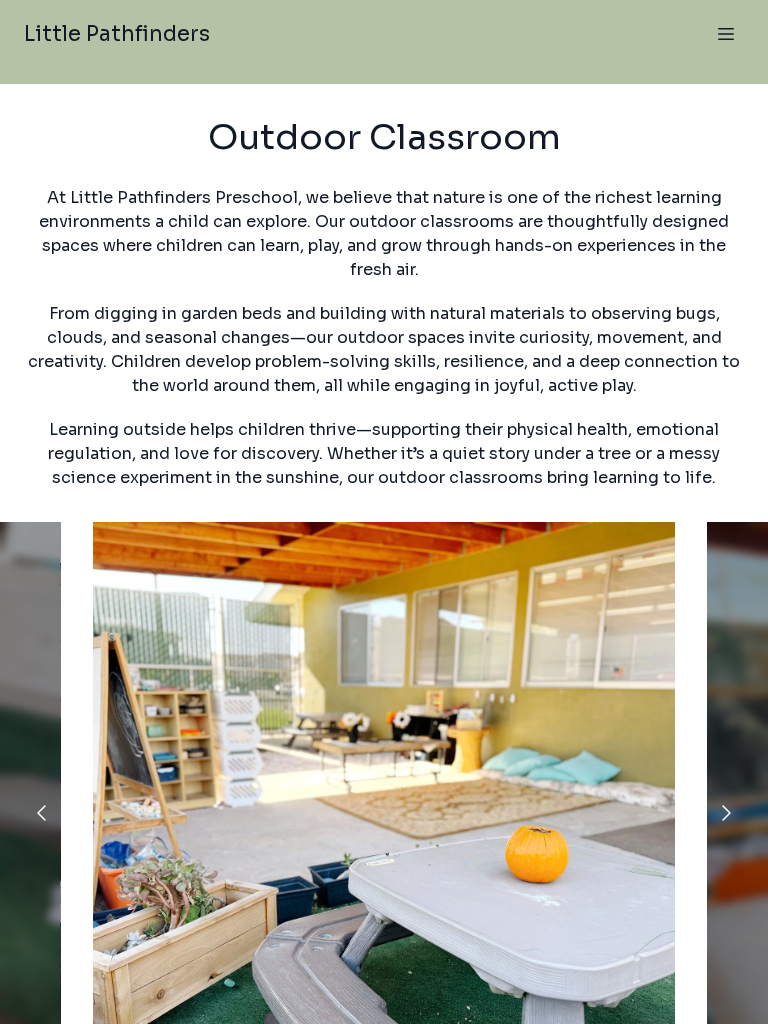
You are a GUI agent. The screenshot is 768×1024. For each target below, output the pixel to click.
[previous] (42, 813)
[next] (726, 813)
